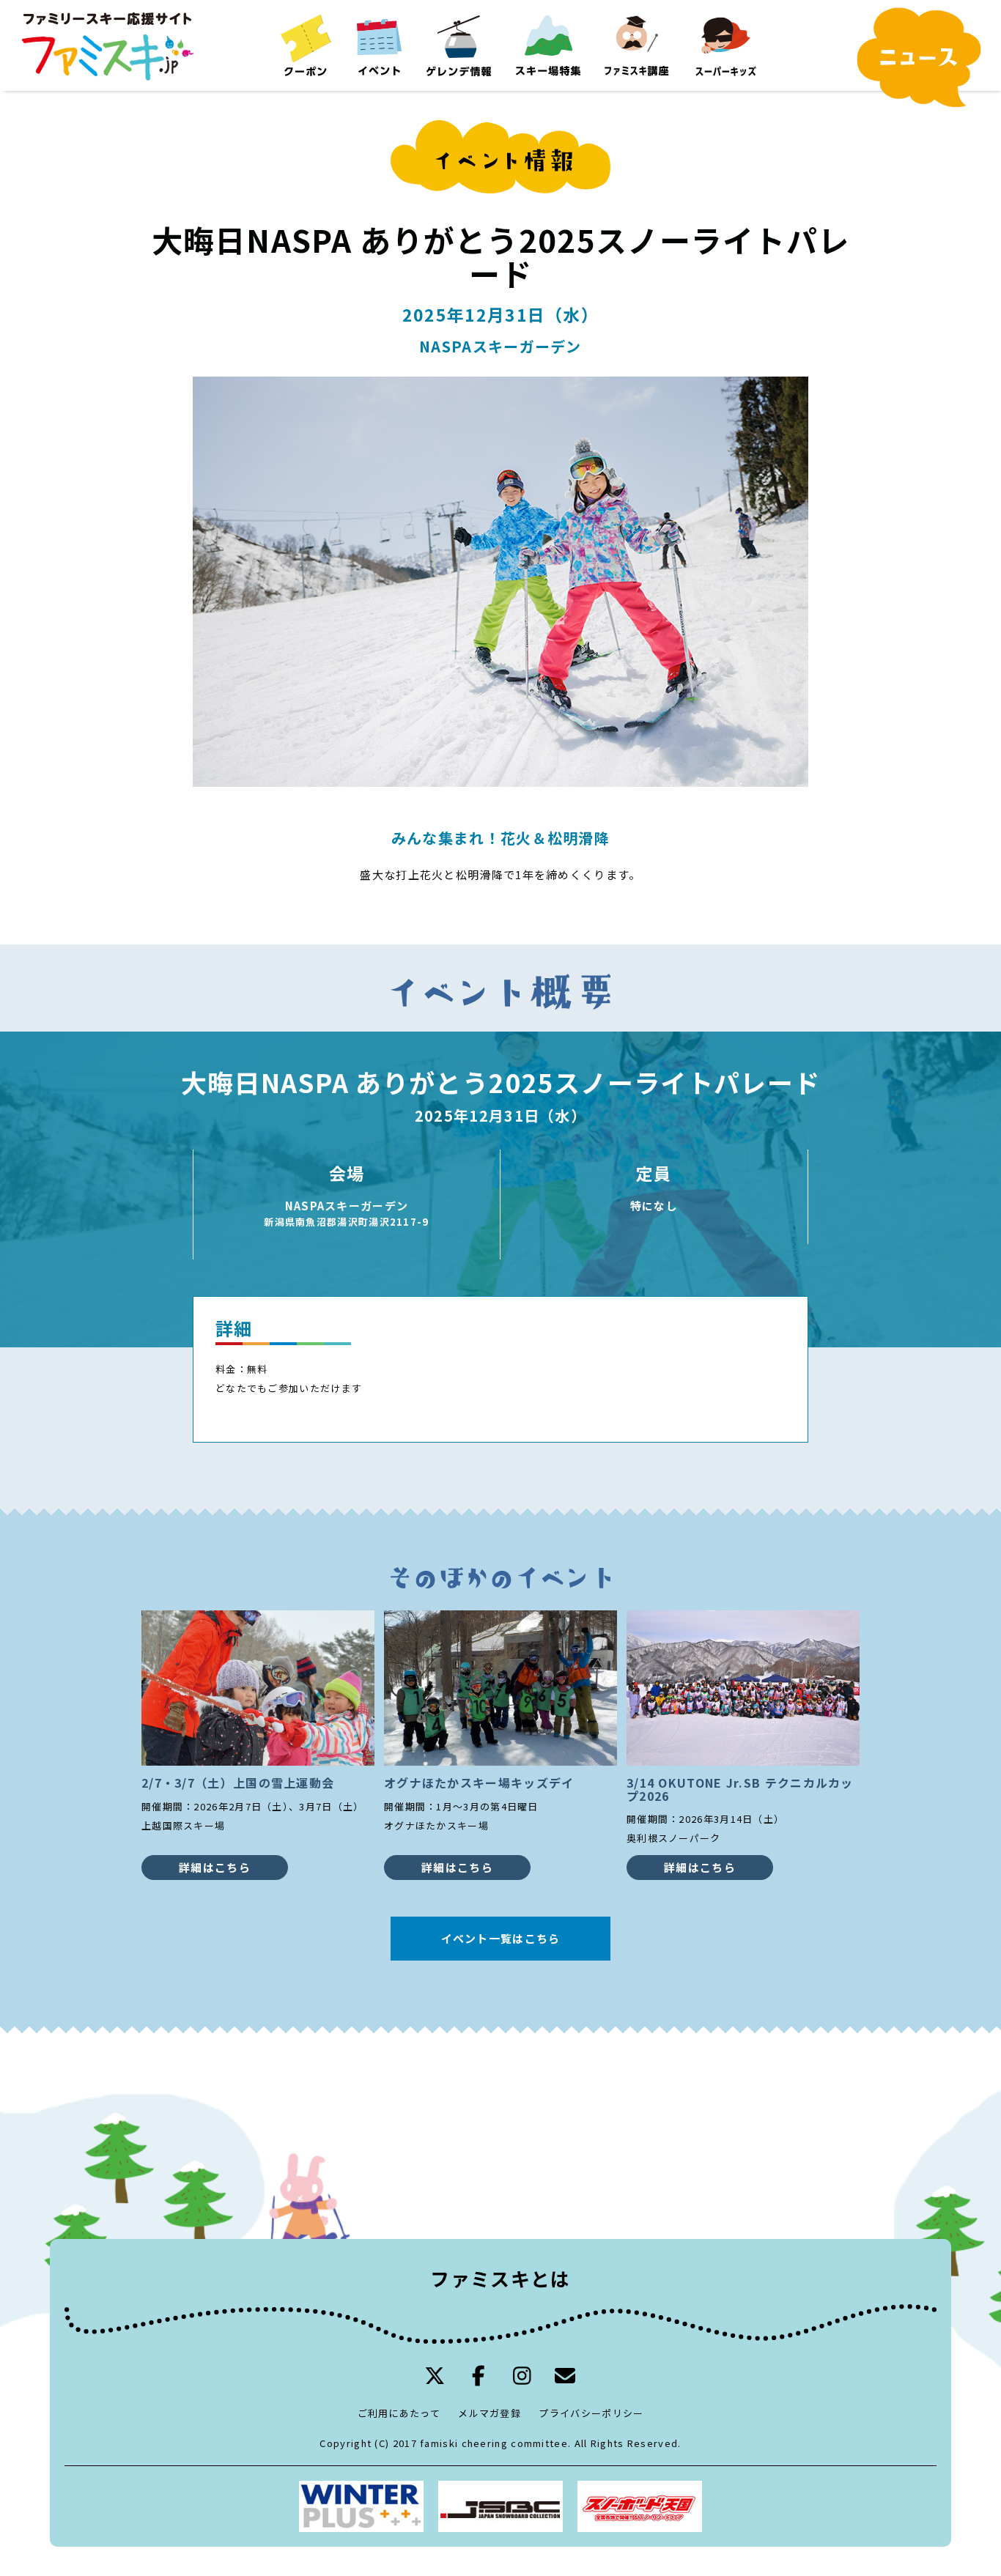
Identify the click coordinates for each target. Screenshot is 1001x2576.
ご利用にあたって (399, 2413)
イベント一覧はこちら (501, 1938)
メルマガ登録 (490, 2413)
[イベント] (378, 45)
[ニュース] (919, 58)
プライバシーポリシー (591, 2413)
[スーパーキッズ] (725, 45)
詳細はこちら (215, 1867)
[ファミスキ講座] (636, 45)
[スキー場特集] (548, 45)
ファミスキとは (500, 2278)
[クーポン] (306, 45)
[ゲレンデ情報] (459, 45)
